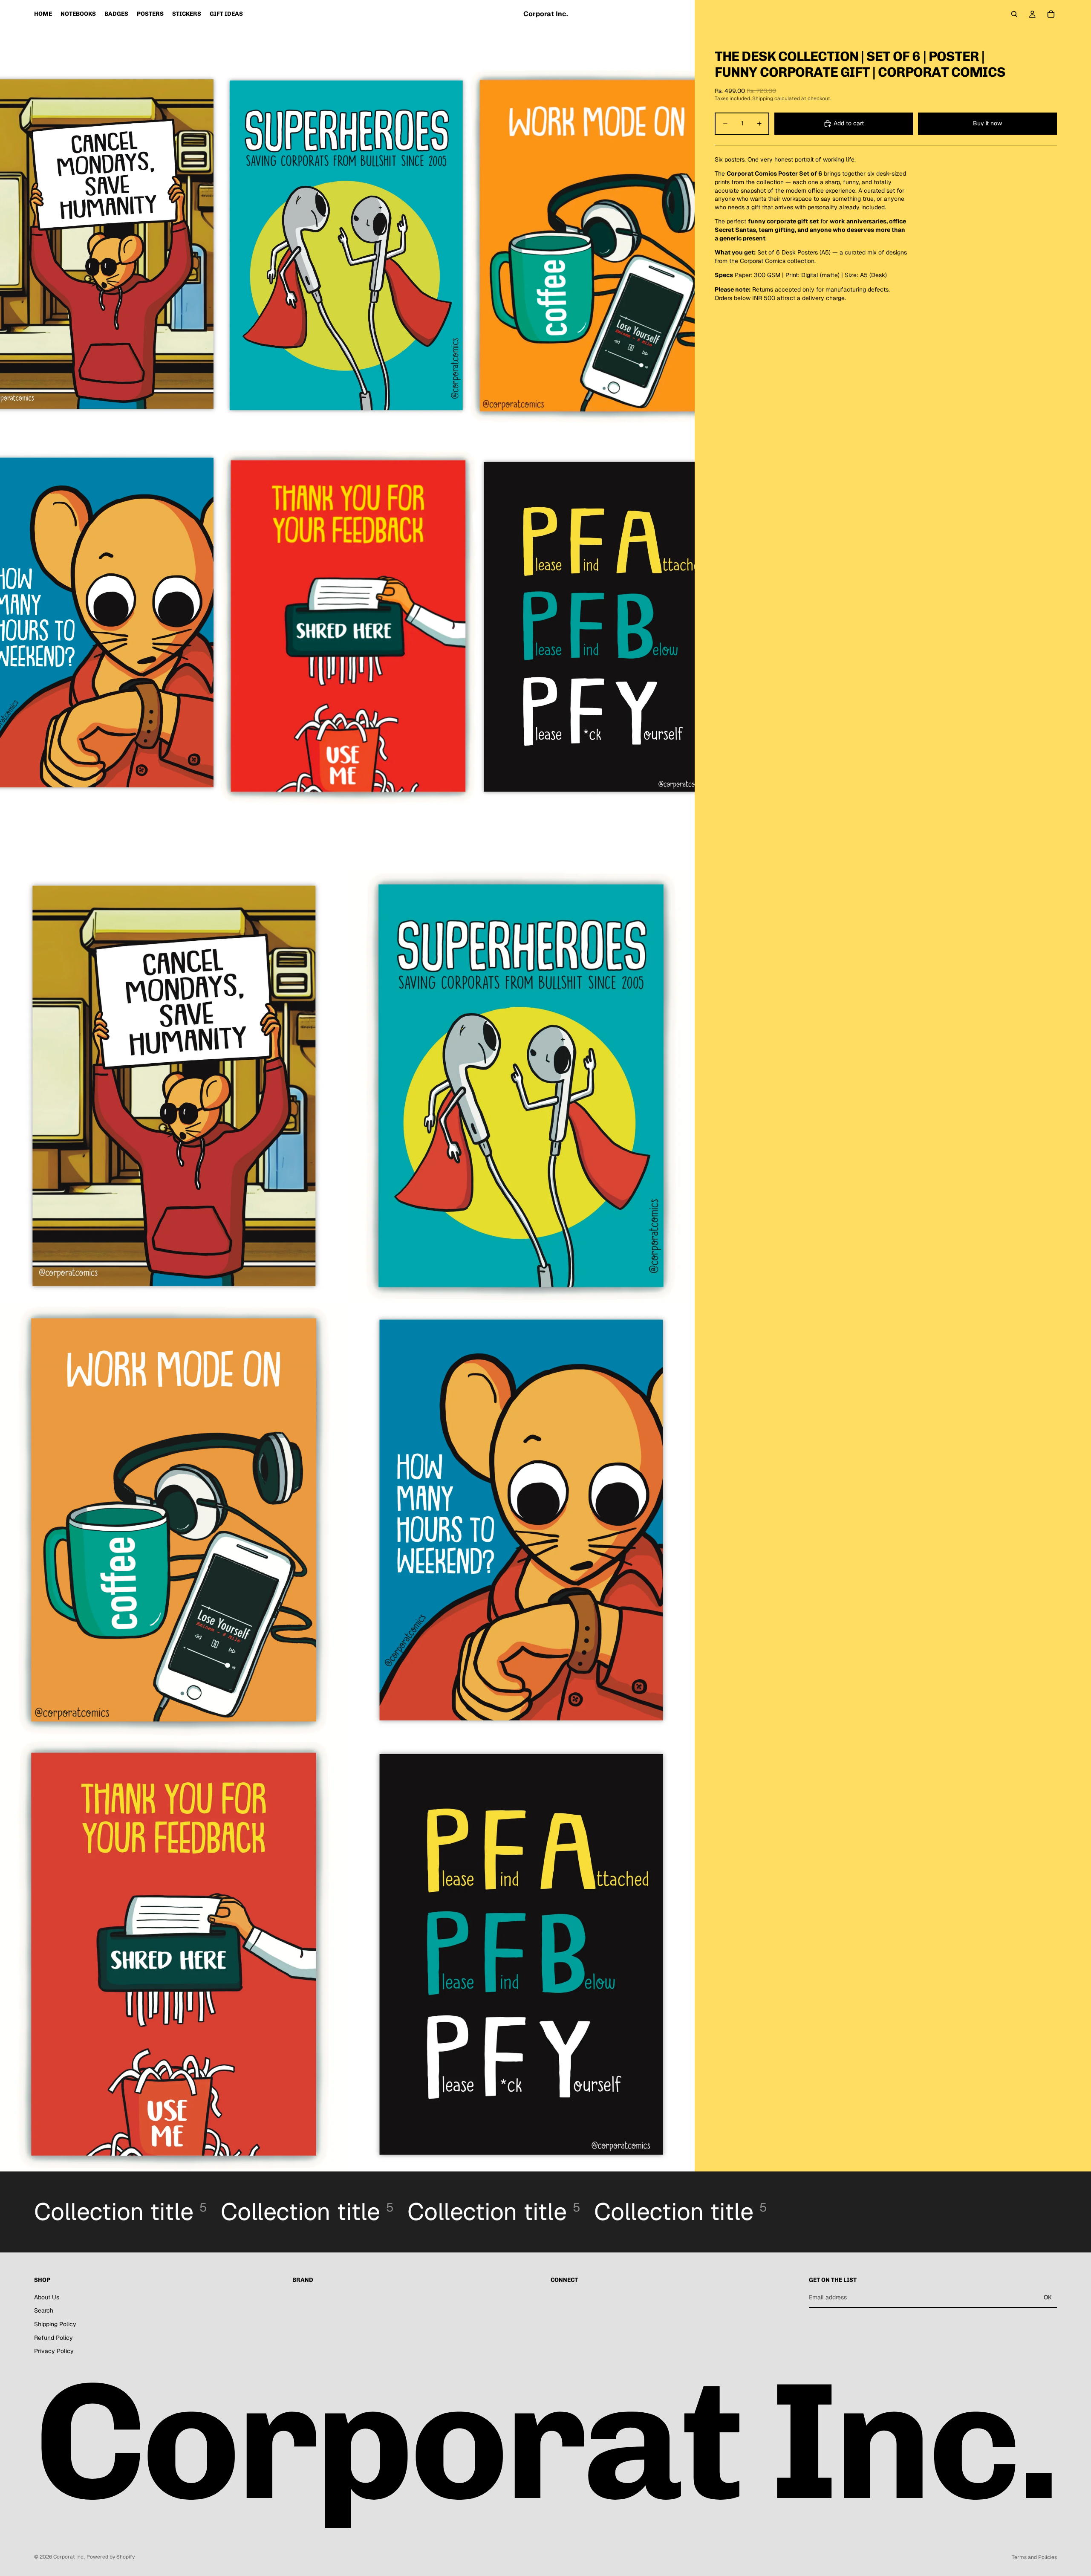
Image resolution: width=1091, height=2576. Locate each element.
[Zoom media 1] (347, 434)
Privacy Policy (54, 2351)
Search (44, 2310)
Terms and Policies (1034, 2557)
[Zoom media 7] (521, 1954)
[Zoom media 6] (174, 1954)
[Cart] (1051, 14)
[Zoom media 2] (174, 1086)
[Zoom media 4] (174, 1520)
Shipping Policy (55, 2324)
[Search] (1014, 14)
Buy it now (987, 123)
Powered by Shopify (111, 2557)
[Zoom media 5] (521, 1520)
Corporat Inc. (69, 2557)
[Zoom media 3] (521, 1086)
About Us (47, 2297)
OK (1048, 2297)
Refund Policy (53, 2337)
